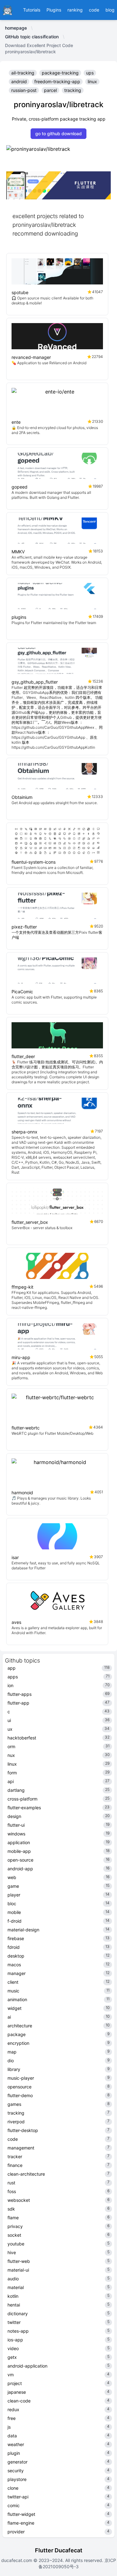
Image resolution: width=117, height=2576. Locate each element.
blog (110, 10)
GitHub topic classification (32, 37)
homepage (16, 28)
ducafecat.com (17, 2560)
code (94, 10)
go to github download (58, 134)
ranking (75, 10)
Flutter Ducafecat (59, 2550)
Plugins (54, 10)
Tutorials (32, 10)
